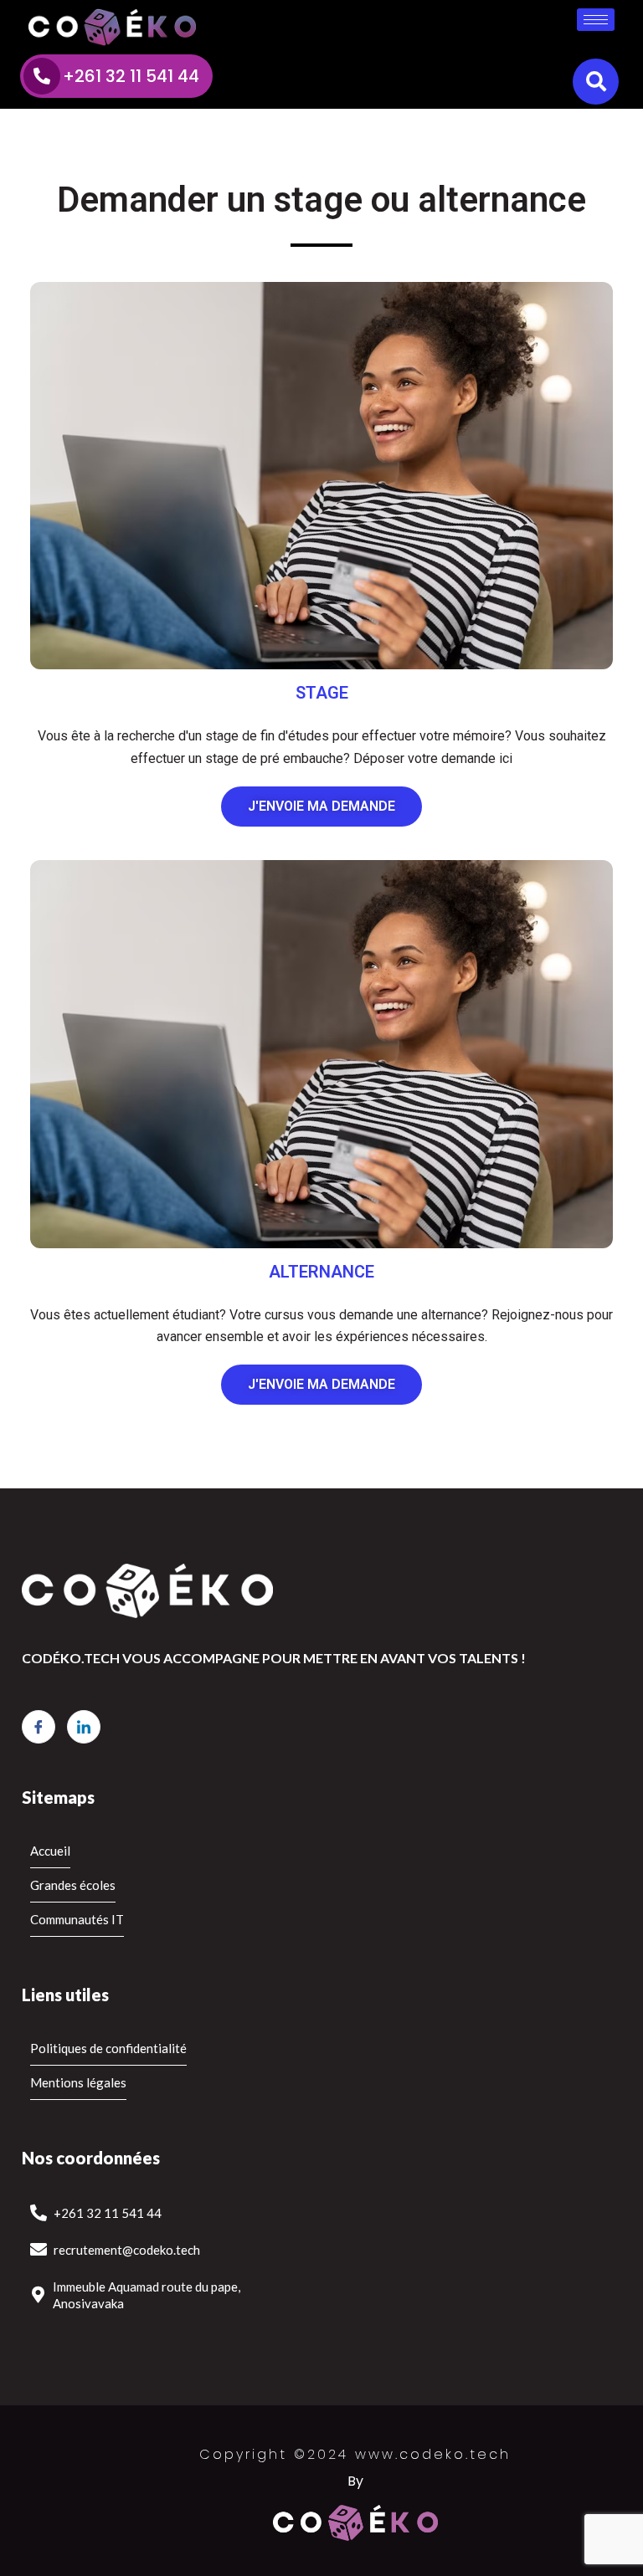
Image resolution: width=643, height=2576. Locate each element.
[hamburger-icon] (596, 20)
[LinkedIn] (84, 1727)
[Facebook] (39, 1727)
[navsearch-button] (596, 82)
